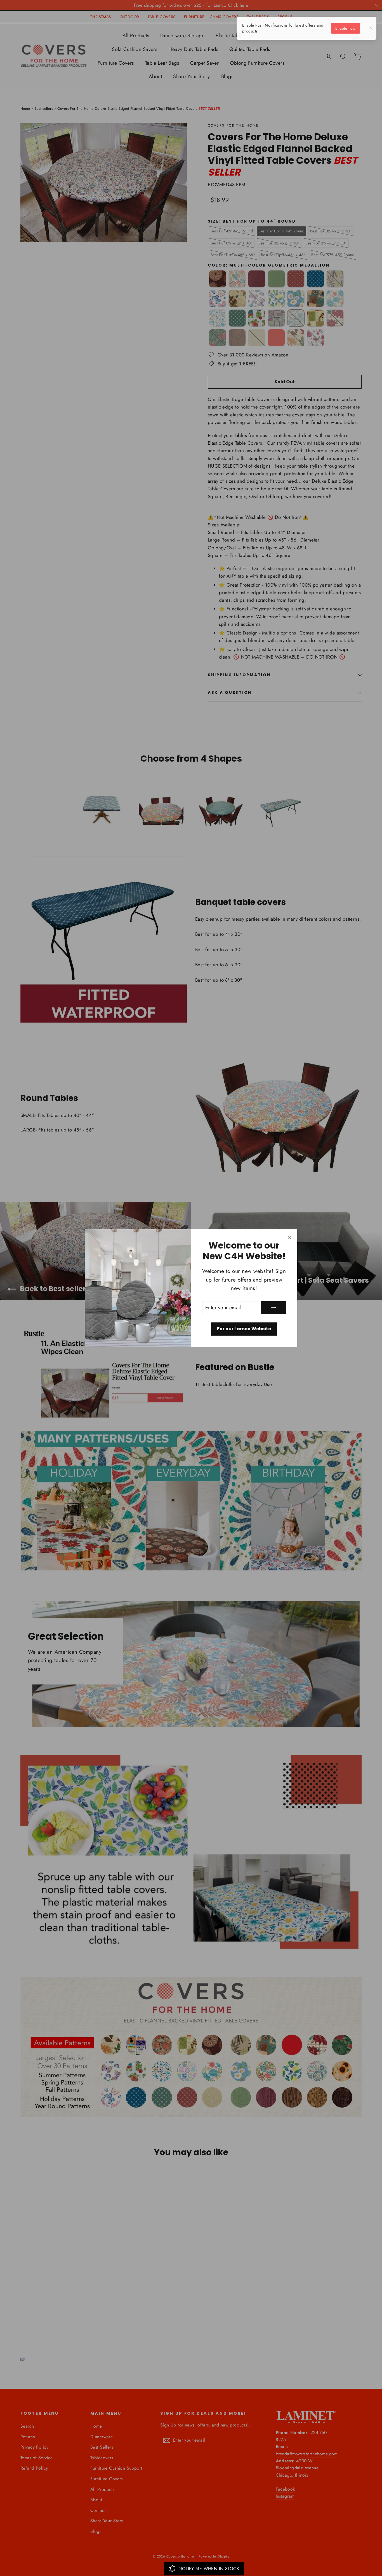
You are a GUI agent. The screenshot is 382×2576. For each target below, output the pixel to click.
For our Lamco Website (244, 1329)
